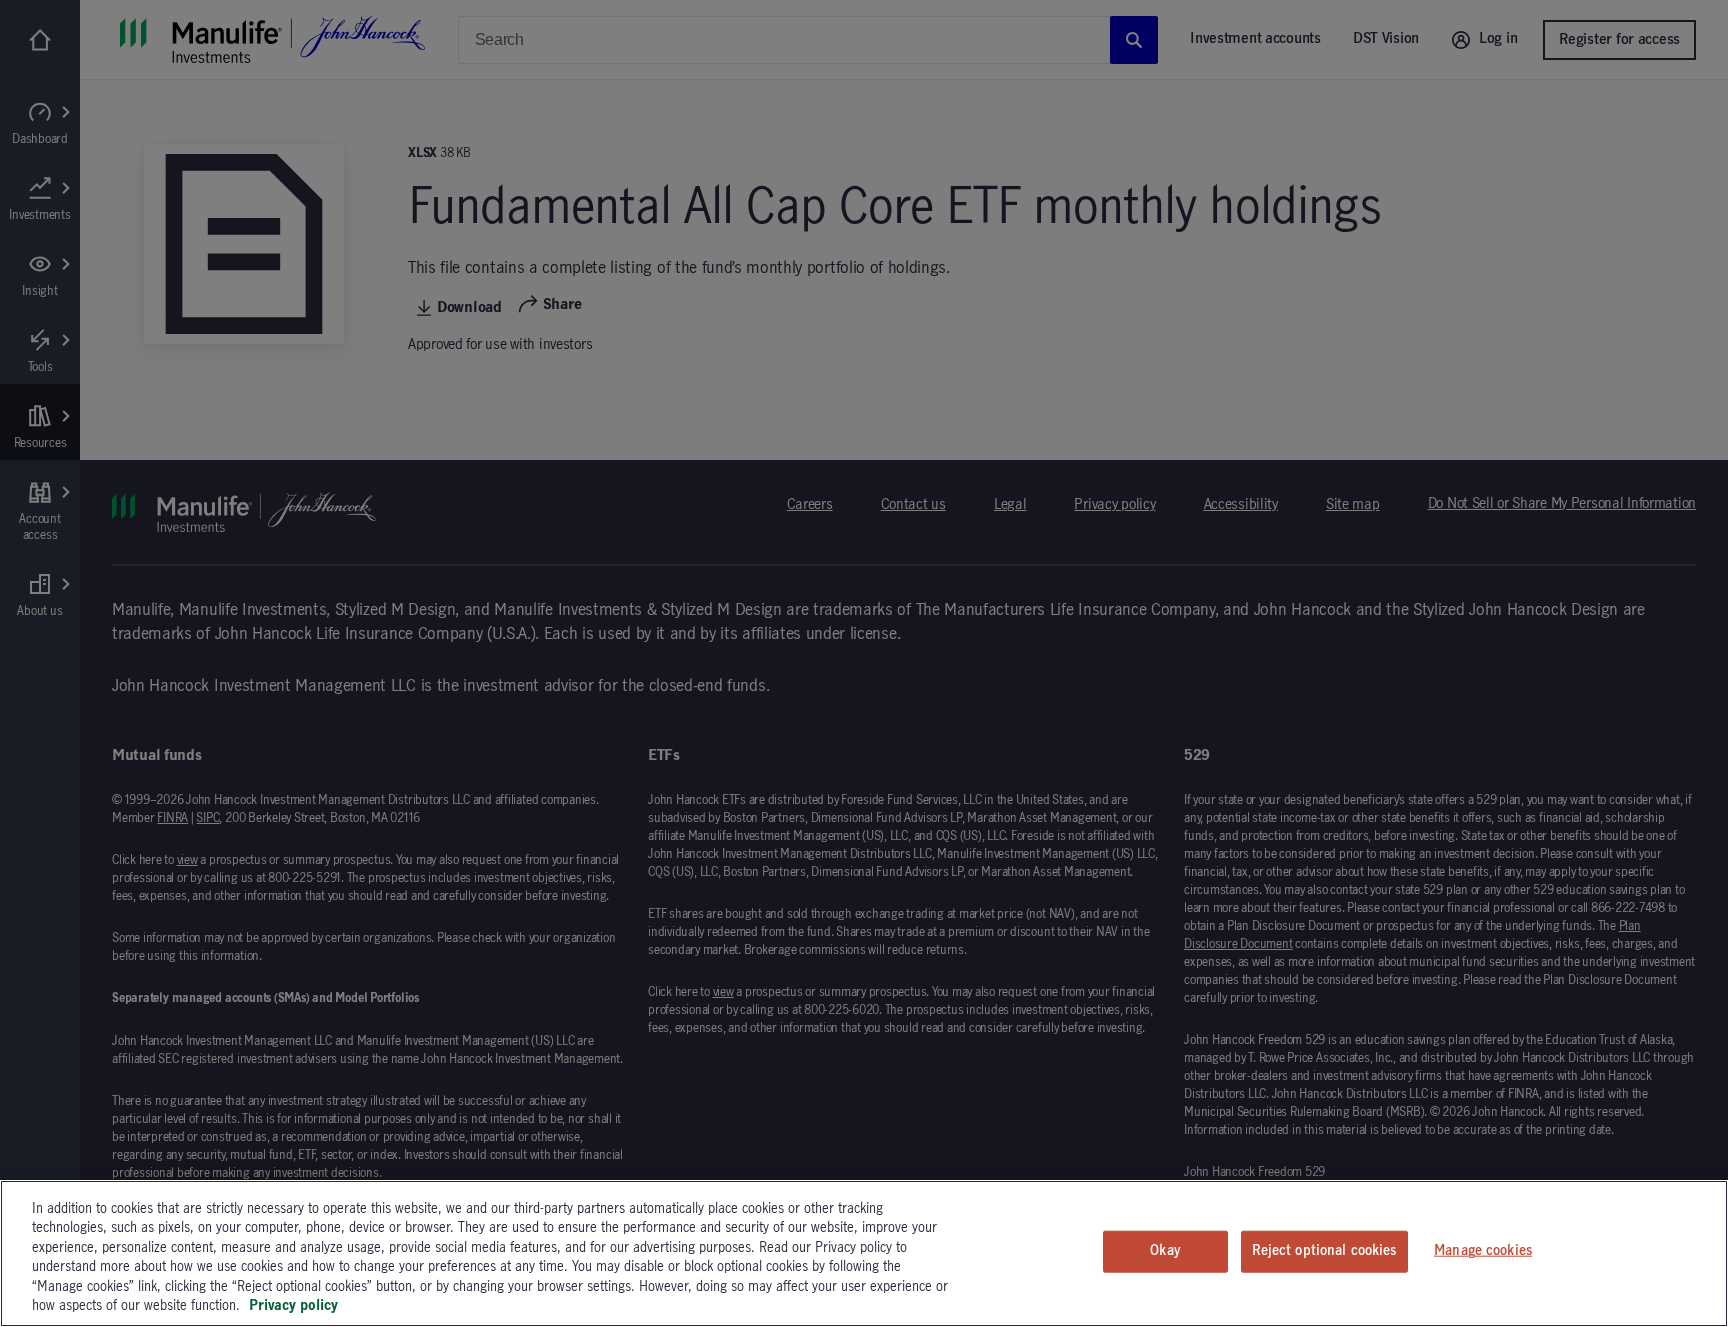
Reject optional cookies (1324, 1251)
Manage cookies (1483, 1251)
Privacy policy (293, 1306)
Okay (1165, 1251)
